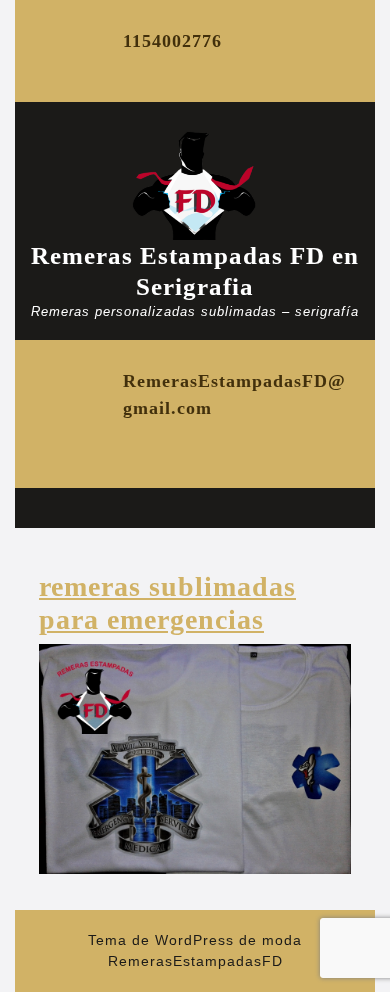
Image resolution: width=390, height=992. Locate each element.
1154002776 (172, 41)
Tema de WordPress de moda (195, 940)
